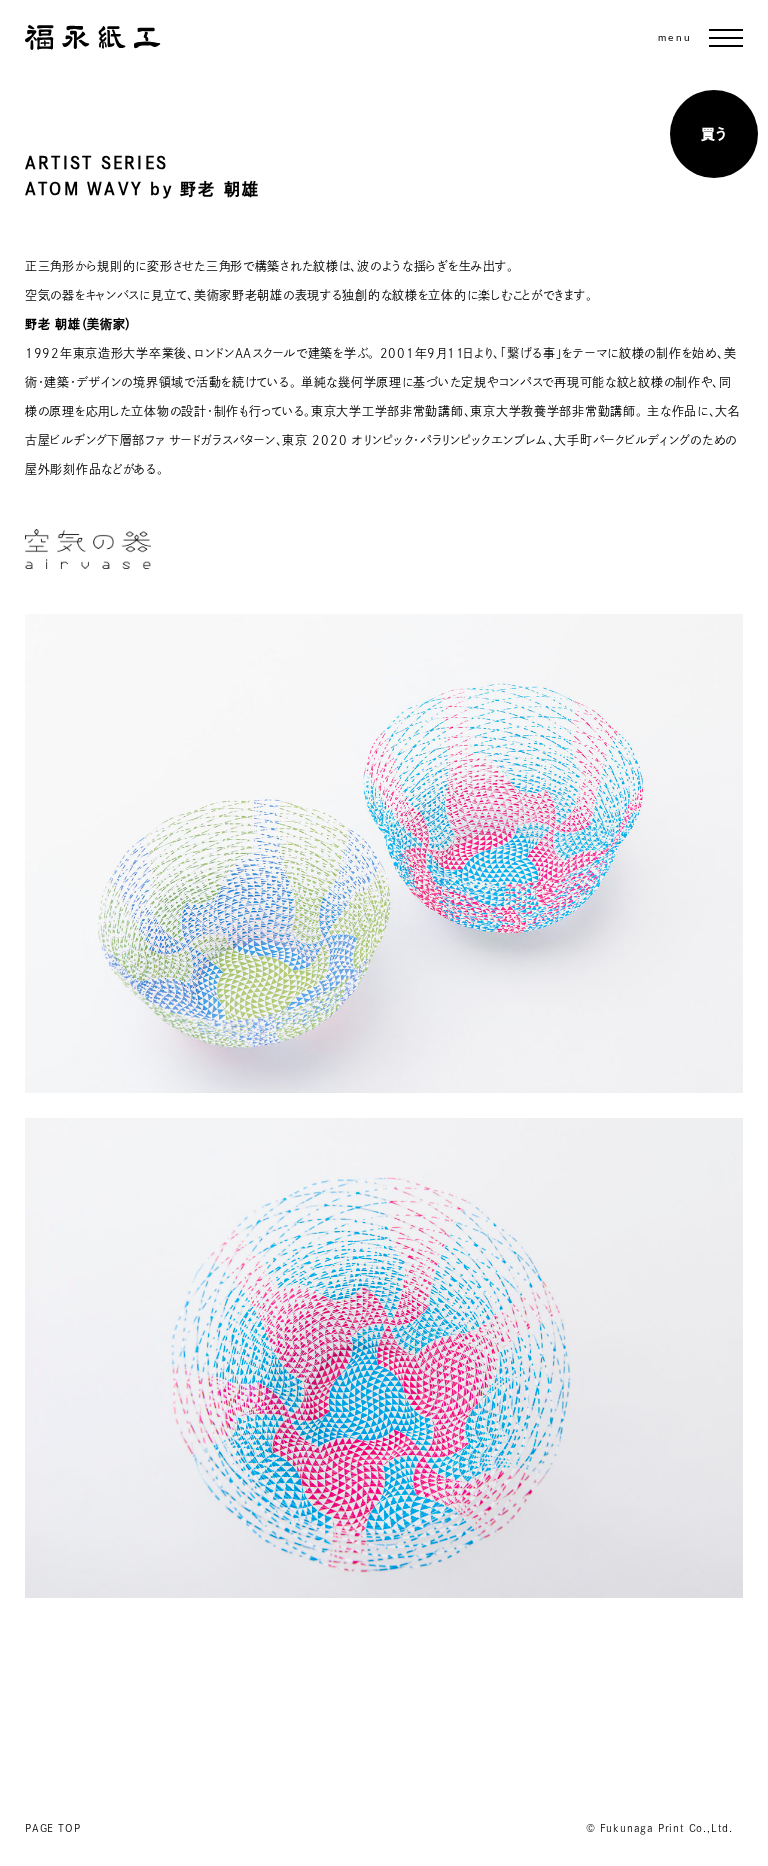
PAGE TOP (52, 1828)
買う (714, 134)
